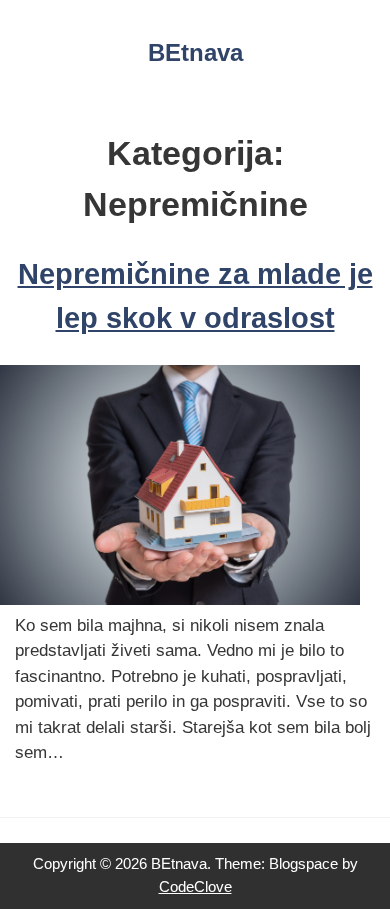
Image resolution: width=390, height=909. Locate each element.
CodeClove (195, 886)
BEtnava (195, 52)
